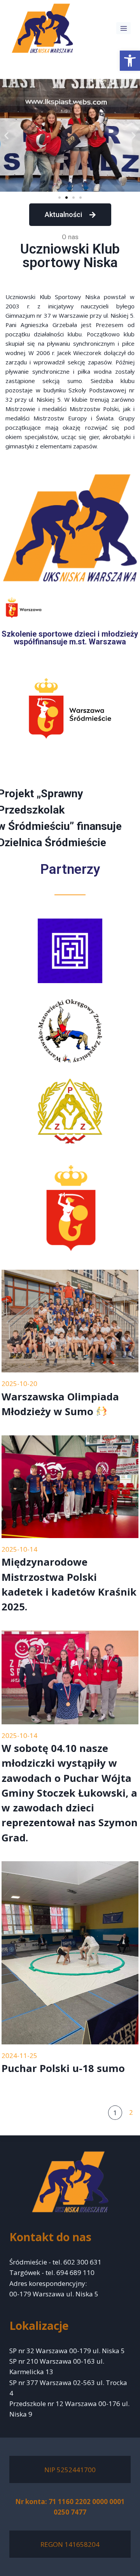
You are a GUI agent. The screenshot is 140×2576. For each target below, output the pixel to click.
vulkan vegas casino (80, 66)
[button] (130, 61)
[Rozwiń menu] (123, 28)
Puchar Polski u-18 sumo (63, 2068)
